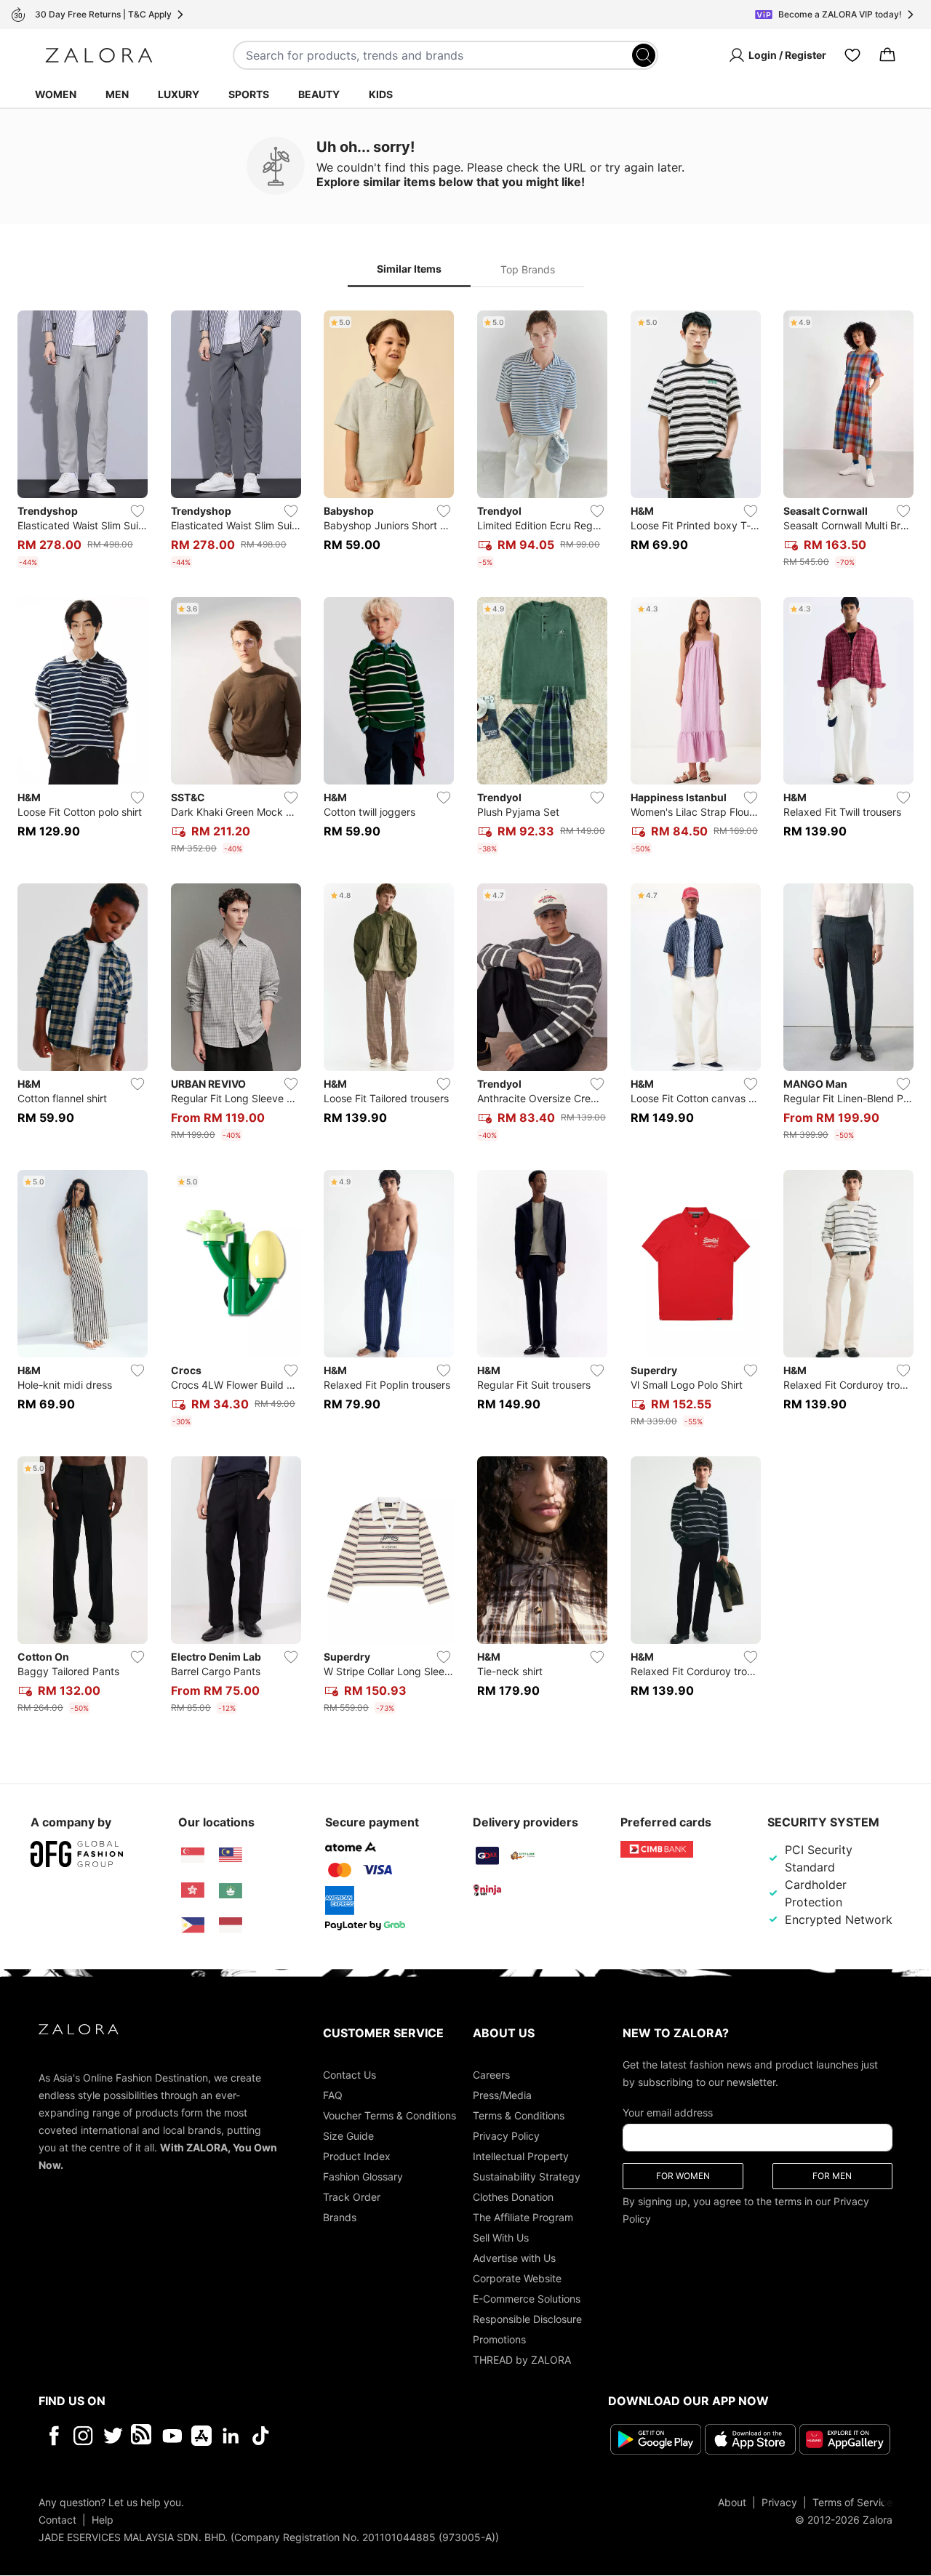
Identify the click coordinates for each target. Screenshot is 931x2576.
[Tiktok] (355, 2436)
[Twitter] (113, 2436)
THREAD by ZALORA (522, 2360)
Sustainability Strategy (527, 2176)
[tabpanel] (465, 1015)
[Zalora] (99, 55)
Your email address (668, 2112)
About (732, 2502)
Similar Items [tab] (409, 269)
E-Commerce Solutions (527, 2299)
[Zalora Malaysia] (231, 1855)
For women (683, 2176)
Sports (249, 94)
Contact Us (349, 2075)
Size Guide (348, 2136)
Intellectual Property (521, 2156)
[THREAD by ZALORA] (143, 2436)
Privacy (779, 2502)
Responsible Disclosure (527, 2319)
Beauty (319, 94)
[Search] (644, 55)
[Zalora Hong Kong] (193, 1890)
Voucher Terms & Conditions (389, 2115)
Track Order (352, 2197)
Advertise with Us (514, 2258)
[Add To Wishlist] (137, 511)
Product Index (357, 2156)
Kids (381, 94)
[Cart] (887, 55)
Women (56, 94)
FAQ (333, 2095)
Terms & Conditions (519, 2115)
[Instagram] (83, 2436)
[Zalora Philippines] (193, 1925)
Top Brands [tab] (528, 269)
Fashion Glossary (363, 2176)
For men (832, 2176)
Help (103, 2520)
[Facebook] (53, 2436)
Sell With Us (501, 2238)
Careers (491, 2075)
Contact (57, 2520)
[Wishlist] (852, 55)
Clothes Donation (513, 2197)
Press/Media (502, 2095)
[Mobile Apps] (201, 2436)
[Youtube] (172, 2436)
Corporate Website (517, 2278)
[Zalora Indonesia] (231, 1925)
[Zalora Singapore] (193, 1855)
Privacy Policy (506, 2136)
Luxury (179, 94)
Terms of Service (852, 2502)
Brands (340, 2217)
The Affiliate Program (523, 2217)
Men (117, 94)
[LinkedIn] (231, 2436)
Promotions (499, 2339)
